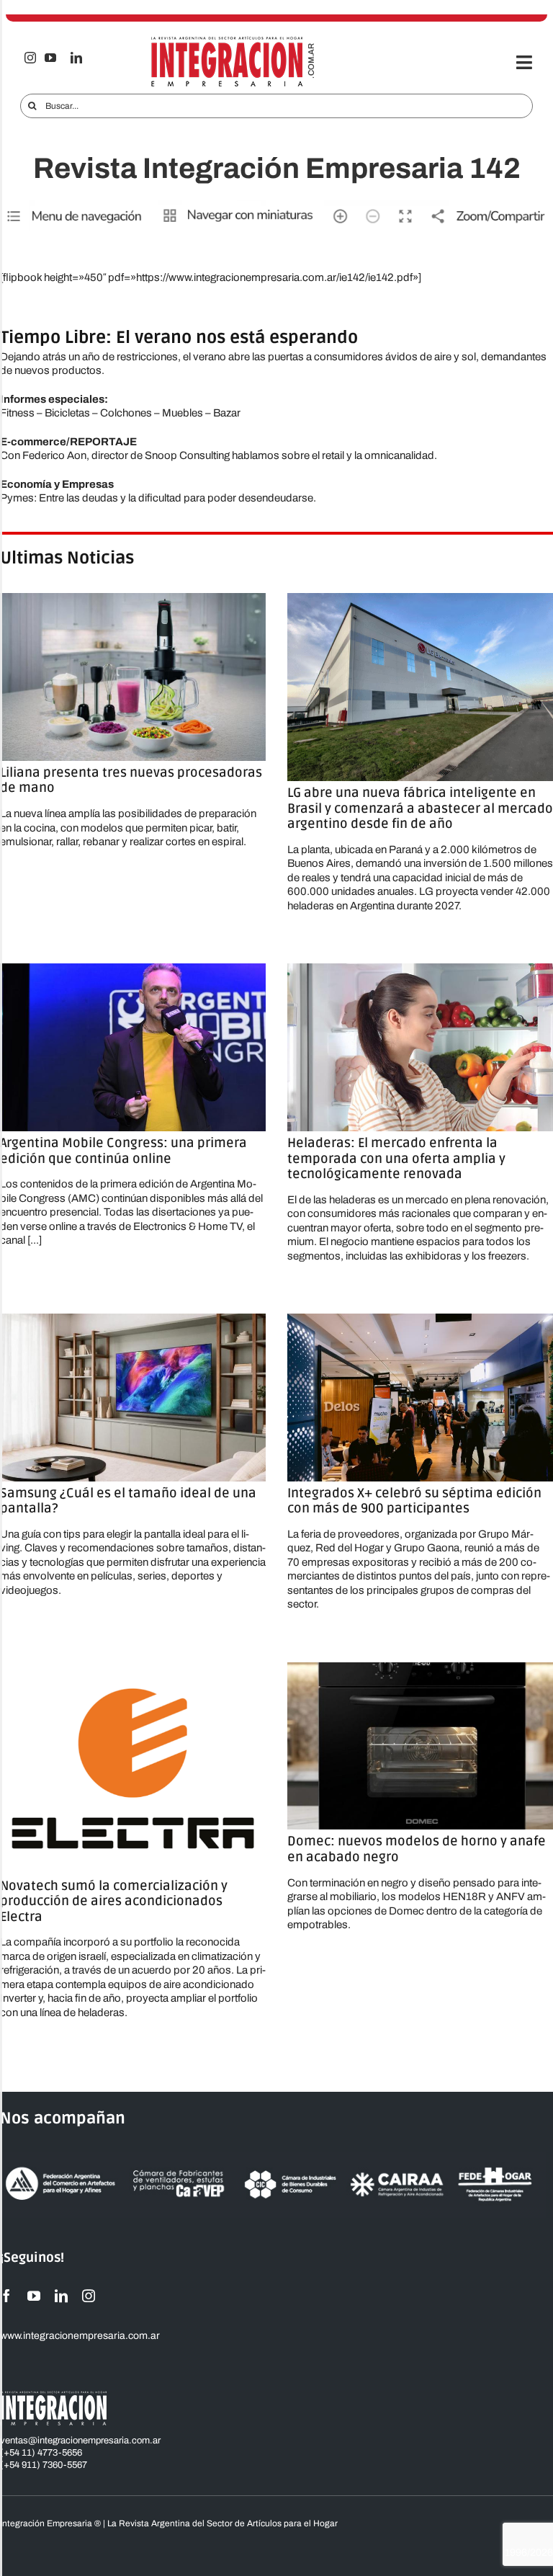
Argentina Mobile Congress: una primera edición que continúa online (123, 1151)
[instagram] (30, 58)
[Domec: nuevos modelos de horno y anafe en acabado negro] (420, 1746)
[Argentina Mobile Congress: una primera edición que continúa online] (133, 1047)
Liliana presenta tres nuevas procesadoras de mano (131, 780)
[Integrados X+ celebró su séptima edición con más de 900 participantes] (420, 1397)
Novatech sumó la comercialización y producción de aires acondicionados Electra (114, 1901)
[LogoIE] (233, 41)
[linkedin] (76, 58)
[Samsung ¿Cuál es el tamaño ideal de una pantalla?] (133, 1397)
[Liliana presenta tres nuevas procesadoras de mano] (133, 677)
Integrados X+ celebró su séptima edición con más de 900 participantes (414, 1501)
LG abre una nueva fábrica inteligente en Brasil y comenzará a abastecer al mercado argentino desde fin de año (420, 808)
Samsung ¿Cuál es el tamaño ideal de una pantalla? (128, 1501)
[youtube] (50, 58)
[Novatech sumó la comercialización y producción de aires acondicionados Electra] (133, 1768)
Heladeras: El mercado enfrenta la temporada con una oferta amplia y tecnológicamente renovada (396, 1158)
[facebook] (6, 2296)
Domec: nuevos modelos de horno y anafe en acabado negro (417, 1849)
